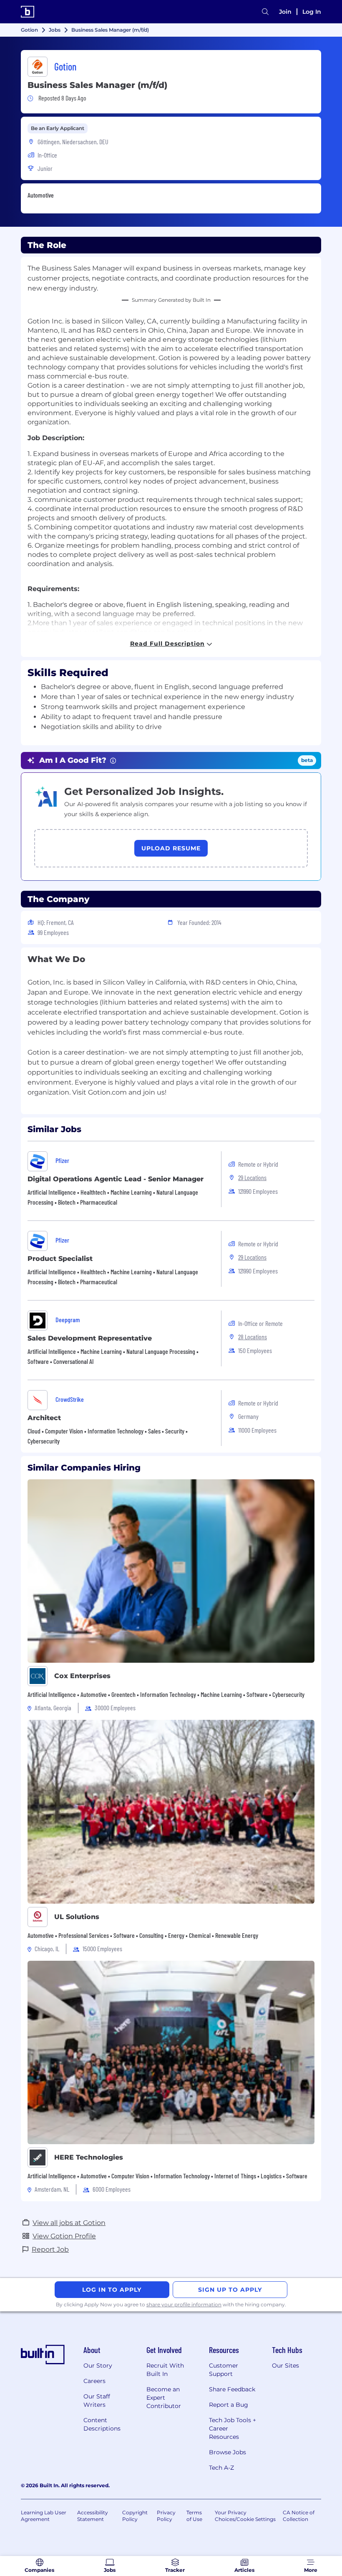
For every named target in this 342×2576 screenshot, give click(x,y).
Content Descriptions (102, 2424)
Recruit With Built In (165, 2370)
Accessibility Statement (93, 2516)
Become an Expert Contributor (164, 2398)
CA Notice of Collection (299, 2516)
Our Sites (285, 2366)
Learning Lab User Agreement (44, 2516)
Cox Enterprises (82, 1676)
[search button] (265, 12)
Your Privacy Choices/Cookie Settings (245, 2516)
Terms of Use (194, 2516)
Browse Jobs (228, 2452)
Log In (312, 12)
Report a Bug (229, 2405)
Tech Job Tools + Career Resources (233, 2428)
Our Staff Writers (97, 2401)
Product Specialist (60, 1259)
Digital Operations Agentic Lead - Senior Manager (116, 1179)
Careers (94, 2381)
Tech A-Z (221, 2468)
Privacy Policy (166, 2516)
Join (285, 12)
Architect (44, 1418)
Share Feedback (232, 2389)
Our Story (98, 2366)
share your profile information (184, 2304)
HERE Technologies (89, 2157)
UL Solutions (77, 1917)
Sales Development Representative (90, 1338)
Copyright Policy (135, 2516)
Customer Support (224, 2370)
